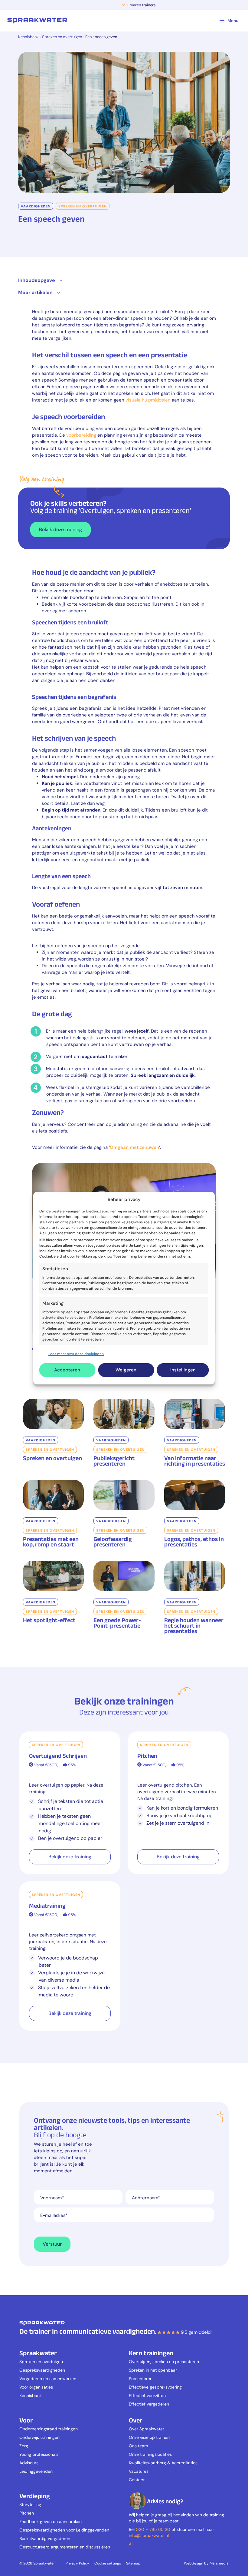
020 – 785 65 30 (153, 2529)
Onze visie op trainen (149, 2437)
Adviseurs (29, 2463)
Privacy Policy (77, 2563)
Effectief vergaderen (149, 2404)
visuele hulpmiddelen (148, 400)
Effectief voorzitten (147, 2396)
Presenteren (141, 2379)
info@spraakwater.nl (149, 2535)
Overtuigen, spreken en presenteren (164, 2362)
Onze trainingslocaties (150, 2454)
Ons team (138, 2446)
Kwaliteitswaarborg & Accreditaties (163, 2463)
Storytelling (30, 2505)
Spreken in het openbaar (153, 2370)
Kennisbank (28, 37)
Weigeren (126, 1370)
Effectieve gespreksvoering (155, 2387)
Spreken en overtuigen (62, 37)
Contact (137, 2480)
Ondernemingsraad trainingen (49, 2429)
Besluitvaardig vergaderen (45, 2538)
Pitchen (27, 2513)
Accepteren (67, 1370)
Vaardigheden (36, 206)
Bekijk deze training (60, 529)
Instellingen (183, 1370)
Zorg (24, 2446)
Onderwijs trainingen (39, 2437)
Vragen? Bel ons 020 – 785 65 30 (124, 5)
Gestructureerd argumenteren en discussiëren (65, 2547)
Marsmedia (219, 2563)
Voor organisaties (36, 2387)
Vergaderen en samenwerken (48, 2379)
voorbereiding (81, 435)
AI (131, 2544)
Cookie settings (108, 2563)
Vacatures (139, 2471)
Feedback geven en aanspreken (51, 2521)
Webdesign (194, 2563)
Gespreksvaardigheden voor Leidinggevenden (64, 2530)
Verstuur (52, 2244)
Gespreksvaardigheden (42, 2370)
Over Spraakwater (147, 2429)
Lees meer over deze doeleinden (76, 1354)
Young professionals (39, 2454)
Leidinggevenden (36, 2471)
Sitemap (133, 2563)
